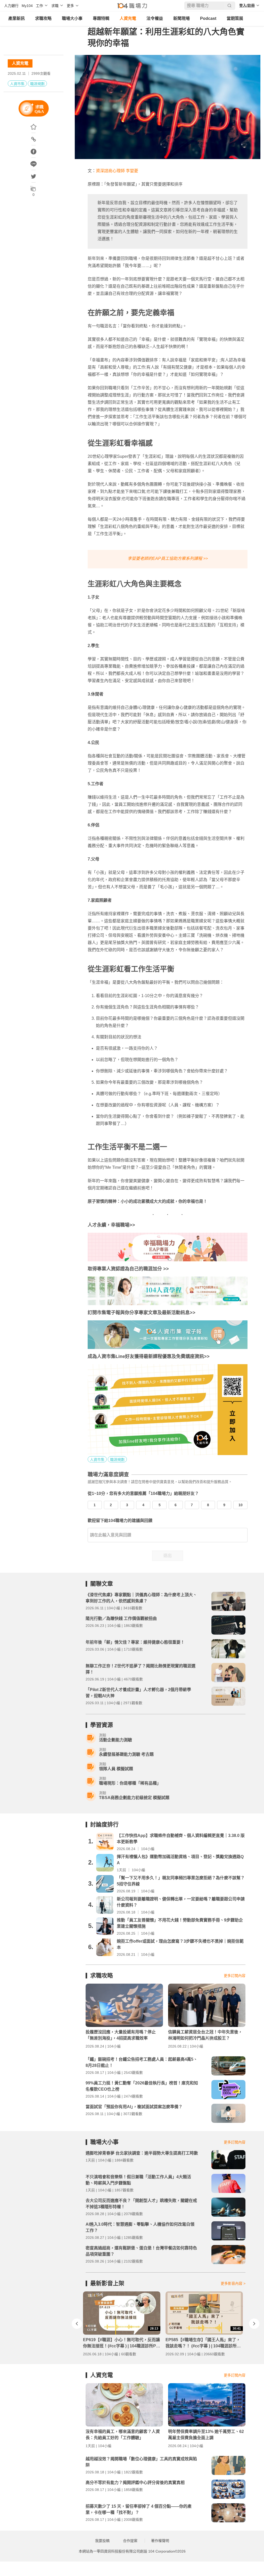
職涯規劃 (37, 84)
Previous (77, 2324)
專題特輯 (101, 18)
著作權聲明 (160, 2541)
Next (254, 2324)
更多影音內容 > (233, 2283)
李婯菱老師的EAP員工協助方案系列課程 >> (168, 558)
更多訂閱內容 (235, 1976)
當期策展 (235, 18)
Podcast (208, 18)
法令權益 (155, 18)
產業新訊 (16, 18)
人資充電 (128, 18)
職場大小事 (72, 18)
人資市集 (17, 84)
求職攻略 (43, 18)
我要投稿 (102, 2541)
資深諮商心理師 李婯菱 (117, 171)
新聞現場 (181, 18)
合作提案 (130, 2541)
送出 (168, 1556)
